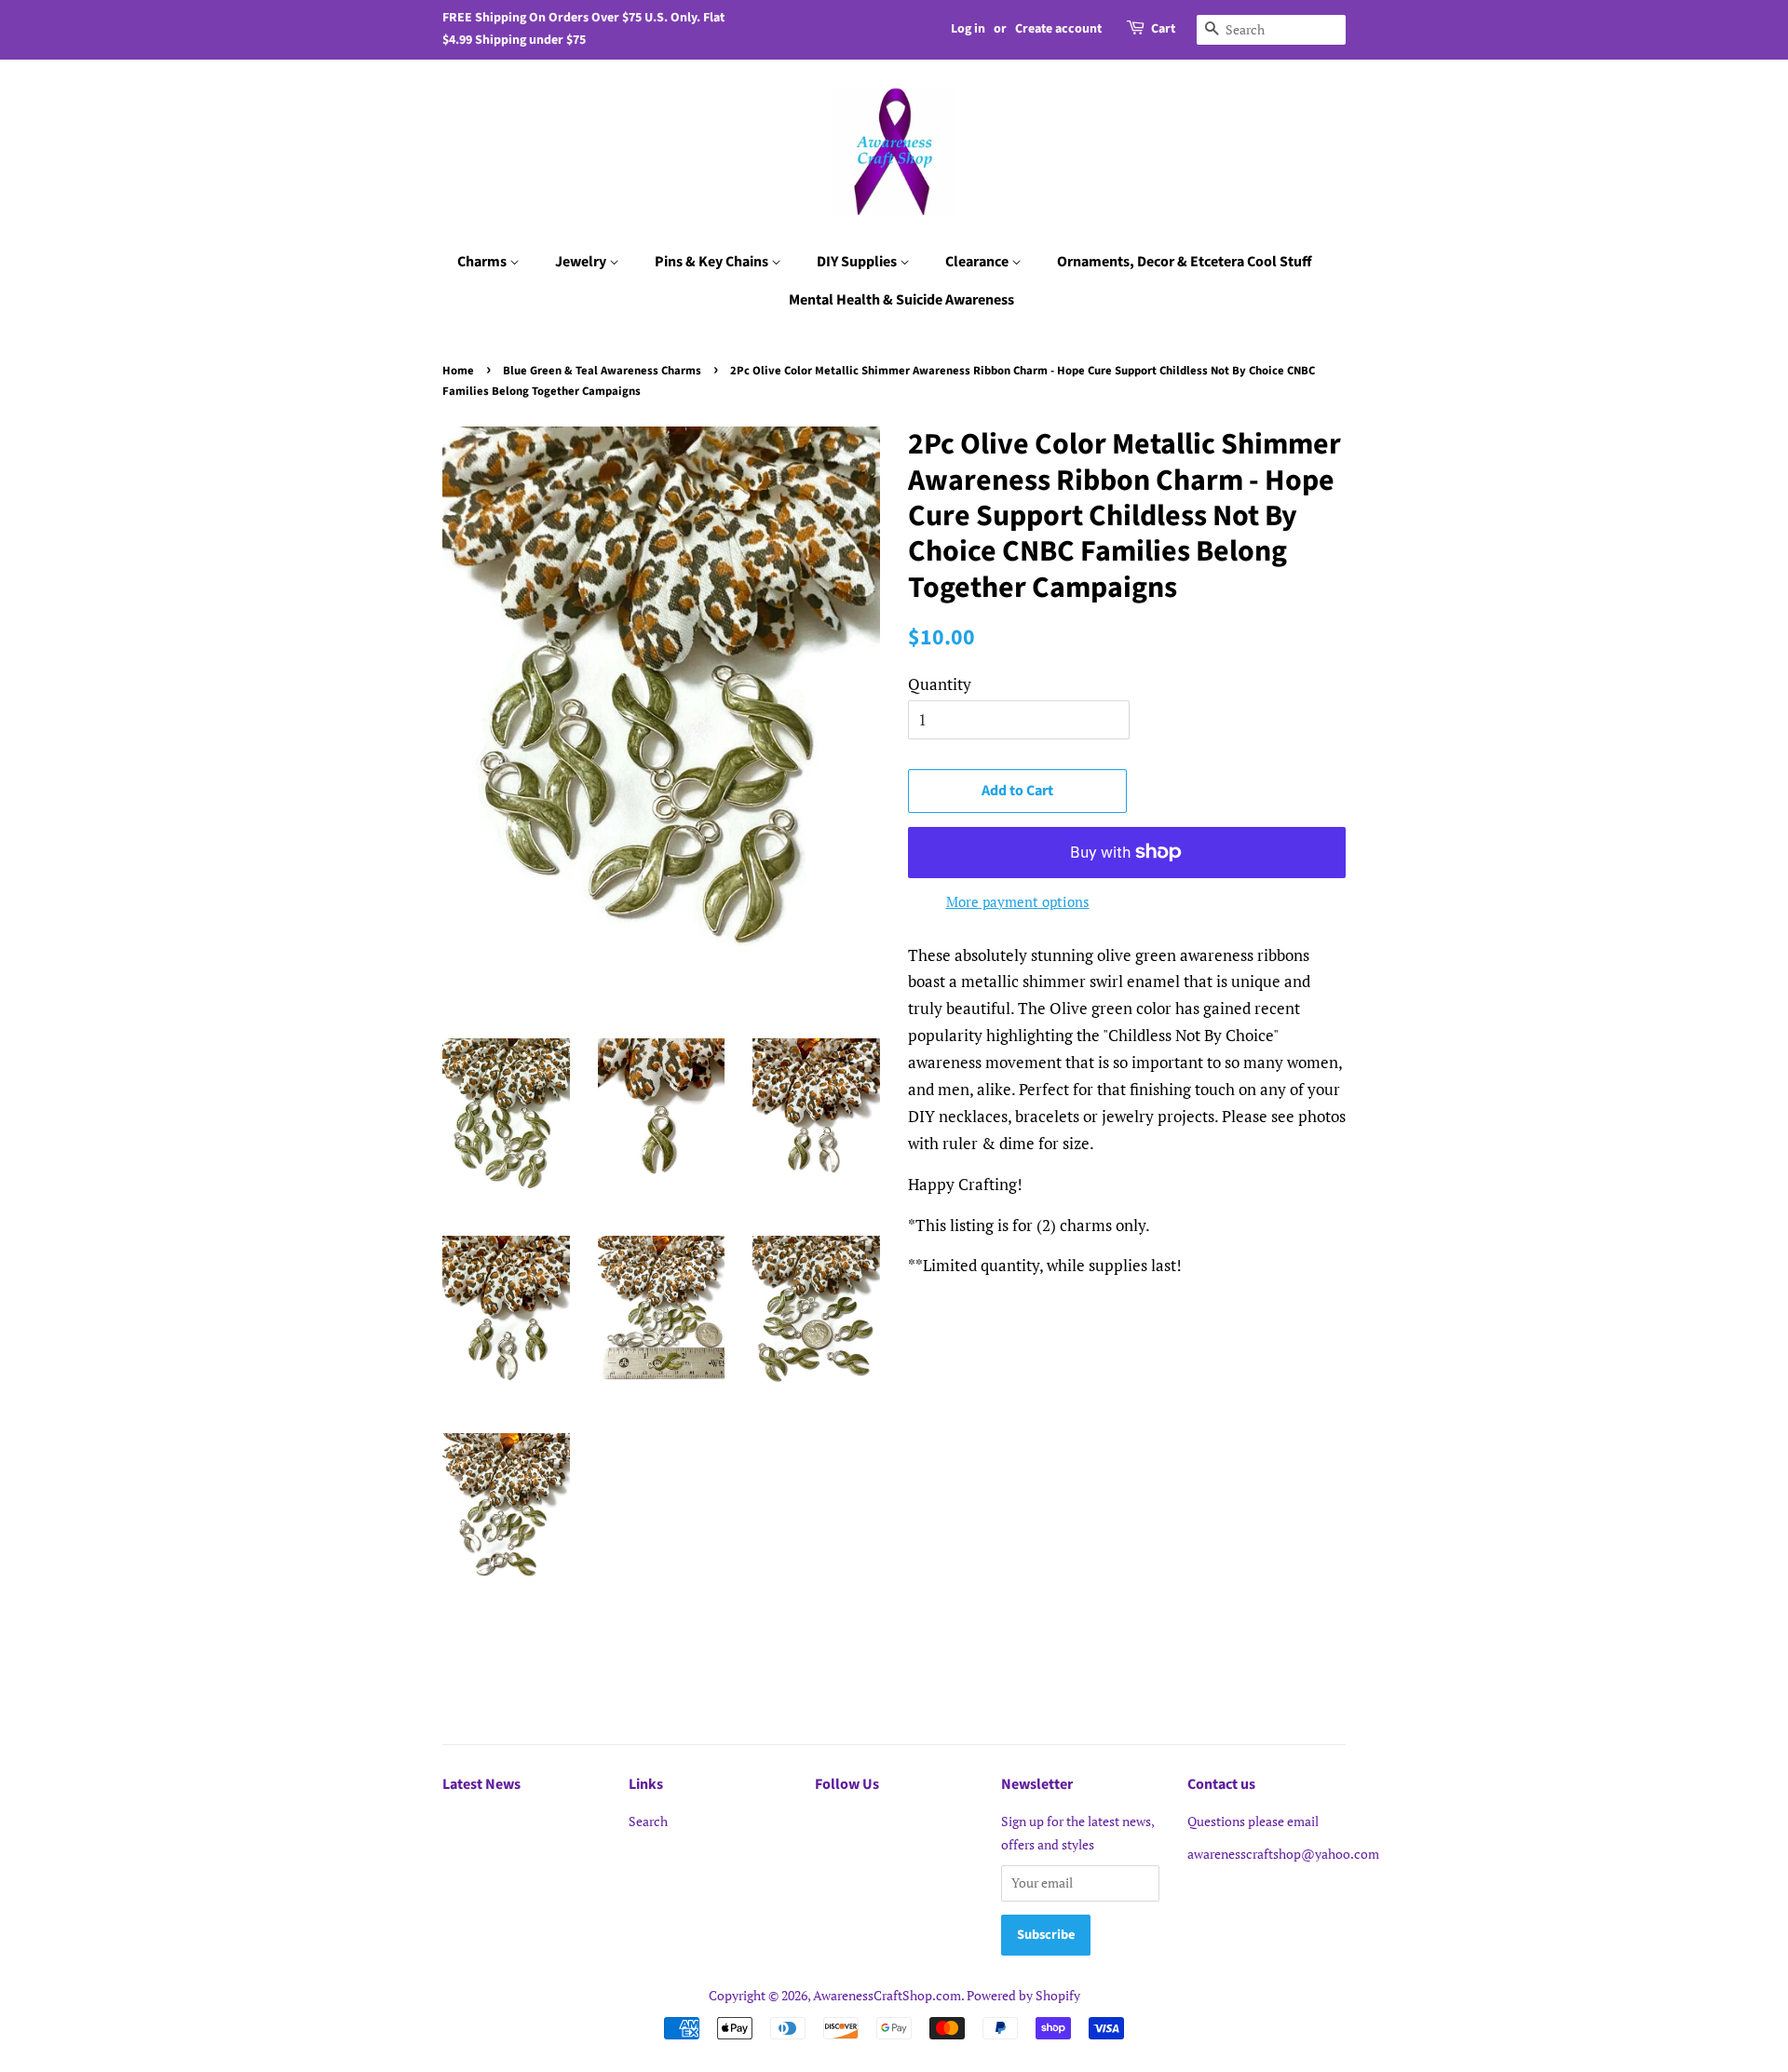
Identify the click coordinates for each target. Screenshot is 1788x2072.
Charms (483, 262)
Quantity (940, 684)
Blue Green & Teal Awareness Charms (602, 371)
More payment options (1018, 901)
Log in (968, 29)
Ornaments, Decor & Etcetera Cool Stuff (1185, 262)
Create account (1058, 29)
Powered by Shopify (1023, 1995)
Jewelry (582, 262)
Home (458, 371)
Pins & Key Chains (713, 262)
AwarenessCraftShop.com (887, 1995)
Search (648, 1821)
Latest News (481, 1784)
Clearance (978, 262)
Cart (1163, 29)
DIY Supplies (858, 262)
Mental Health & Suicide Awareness (901, 300)
